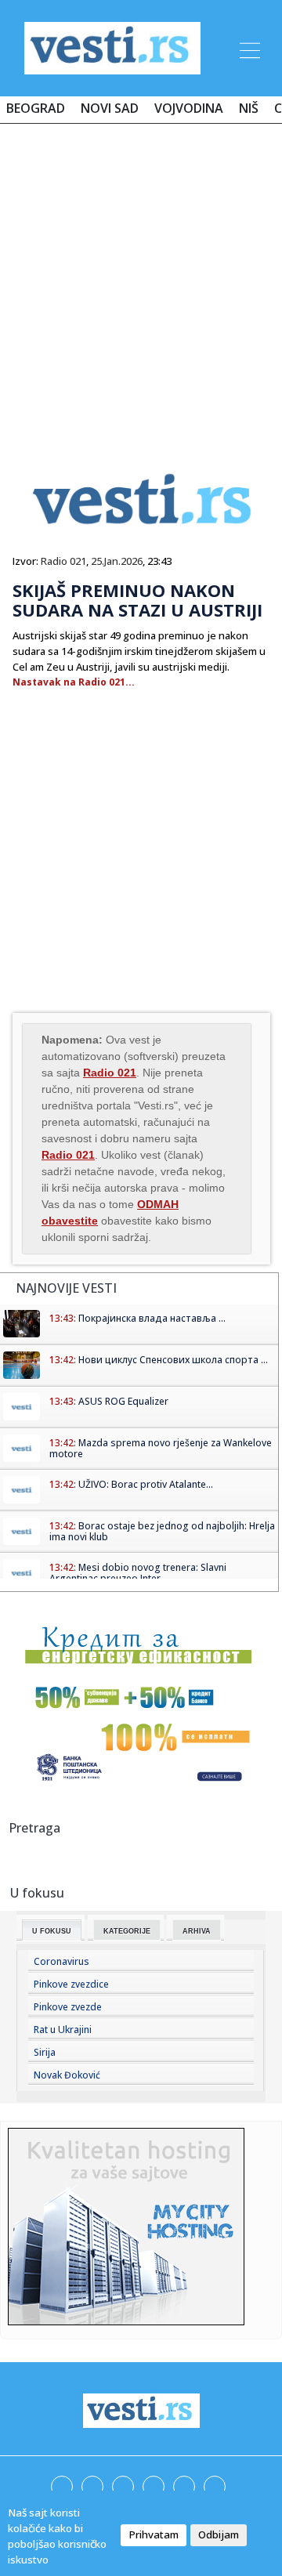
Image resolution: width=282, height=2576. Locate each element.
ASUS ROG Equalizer (123, 1401)
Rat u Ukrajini (63, 2030)
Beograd (36, 108)
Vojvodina (189, 108)
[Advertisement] (141, 284)
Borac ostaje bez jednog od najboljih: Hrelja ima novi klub (162, 1531)
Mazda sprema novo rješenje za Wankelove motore (161, 1448)
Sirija (45, 2052)
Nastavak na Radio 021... (74, 682)
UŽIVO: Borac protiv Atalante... (146, 1484)
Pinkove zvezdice (71, 1984)
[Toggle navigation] (248, 48)
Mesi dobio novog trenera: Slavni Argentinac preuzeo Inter (138, 1573)
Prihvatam (154, 2534)
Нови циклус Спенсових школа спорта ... (173, 1360)
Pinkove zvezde (68, 2007)
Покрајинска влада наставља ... (152, 1318)
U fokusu (52, 1931)
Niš (249, 108)
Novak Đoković (67, 2075)
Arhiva (197, 1931)
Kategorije (127, 1931)
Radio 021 (63, 561)
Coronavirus (61, 1961)
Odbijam (219, 2534)
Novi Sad (110, 108)
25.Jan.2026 (117, 561)
